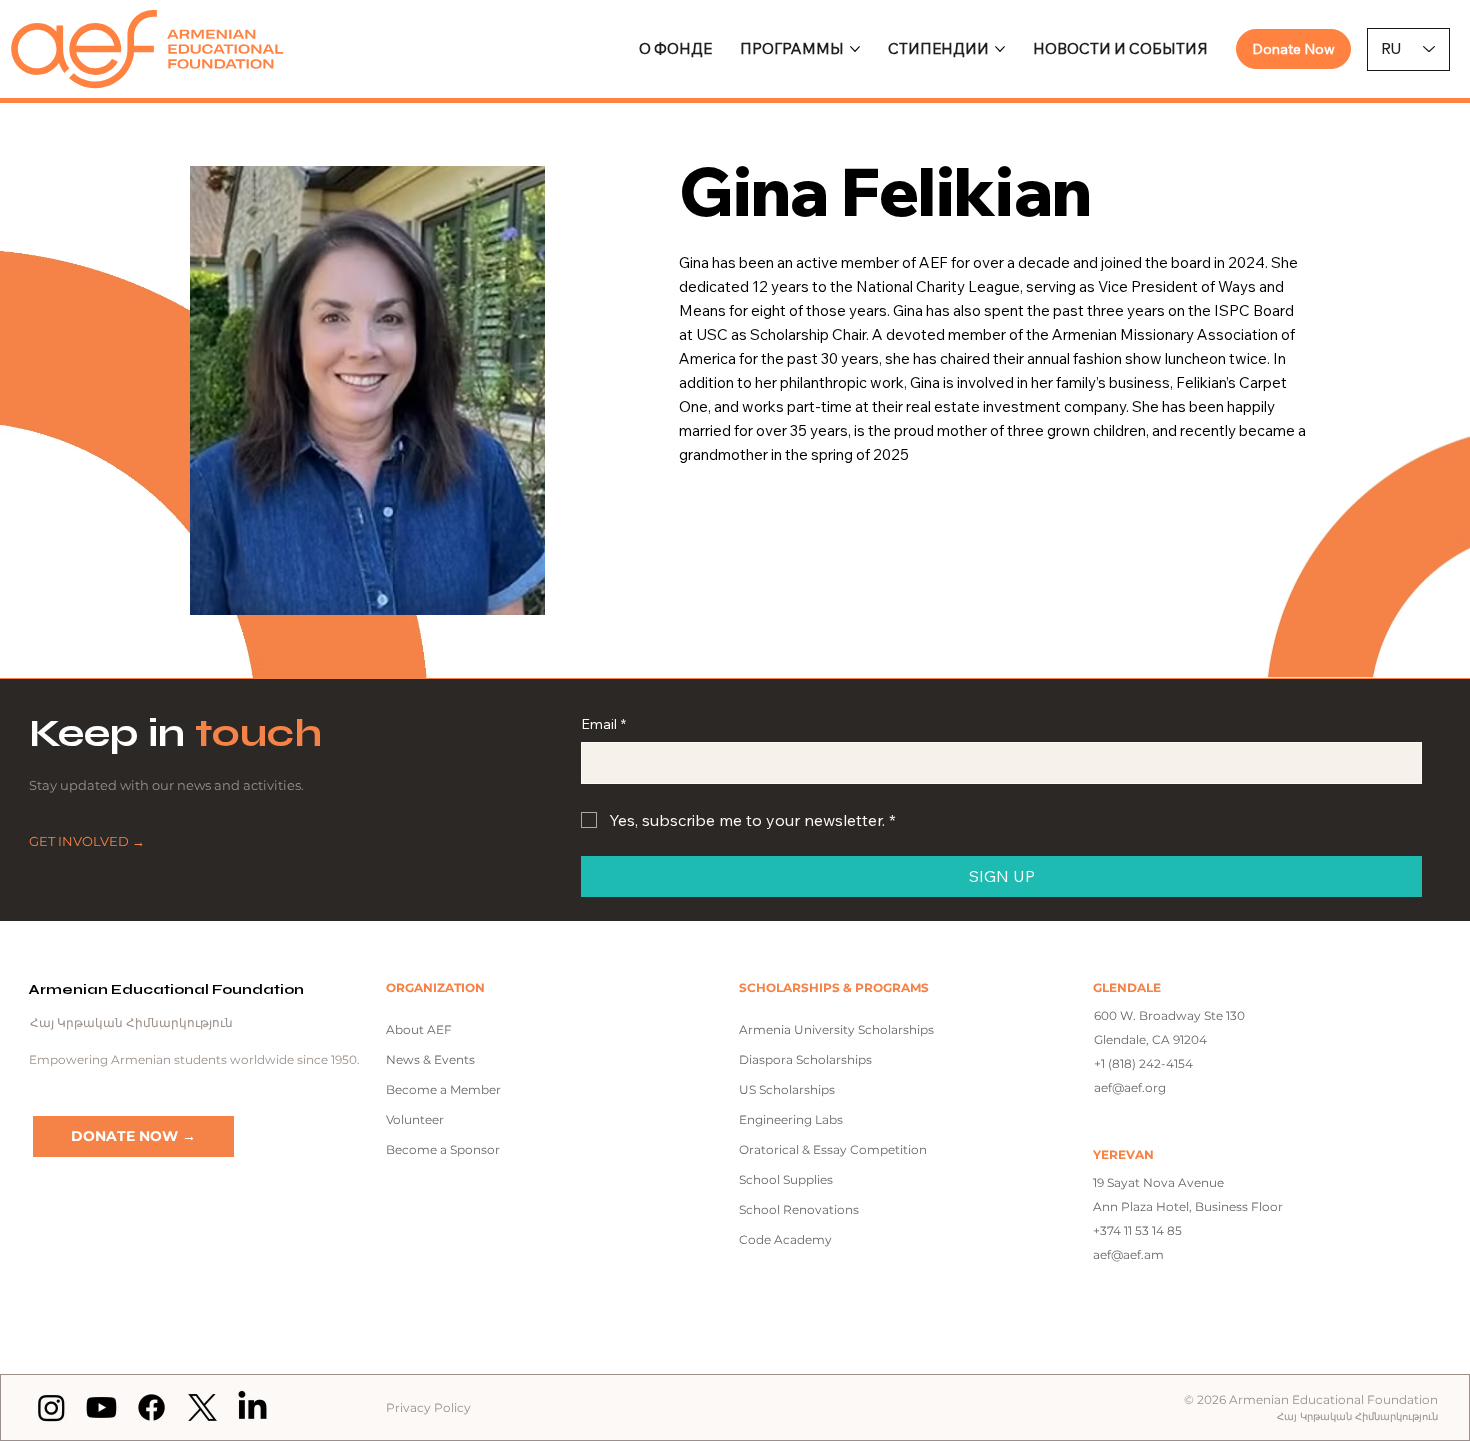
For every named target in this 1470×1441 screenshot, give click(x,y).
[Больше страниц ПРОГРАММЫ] (855, 49)
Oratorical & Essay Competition (833, 1149)
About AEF (419, 1029)
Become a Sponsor (443, 1149)
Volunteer (415, 1119)
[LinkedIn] (252, 1407)
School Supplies (786, 1179)
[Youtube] (101, 1407)
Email (603, 724)
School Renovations (799, 1209)
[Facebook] (151, 1407)
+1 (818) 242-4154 (1143, 1063)
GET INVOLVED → (87, 841)
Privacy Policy (428, 1407)
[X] (202, 1407)
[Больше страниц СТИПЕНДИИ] (1000, 49)
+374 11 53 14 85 (1137, 1230)
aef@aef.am (1128, 1254)
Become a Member (443, 1089)
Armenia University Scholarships (836, 1029)
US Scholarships (787, 1089)
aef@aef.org (1130, 1087)
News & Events (430, 1059)
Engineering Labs (791, 1119)
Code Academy (785, 1239)
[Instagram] (51, 1407)
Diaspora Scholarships (805, 1059)
